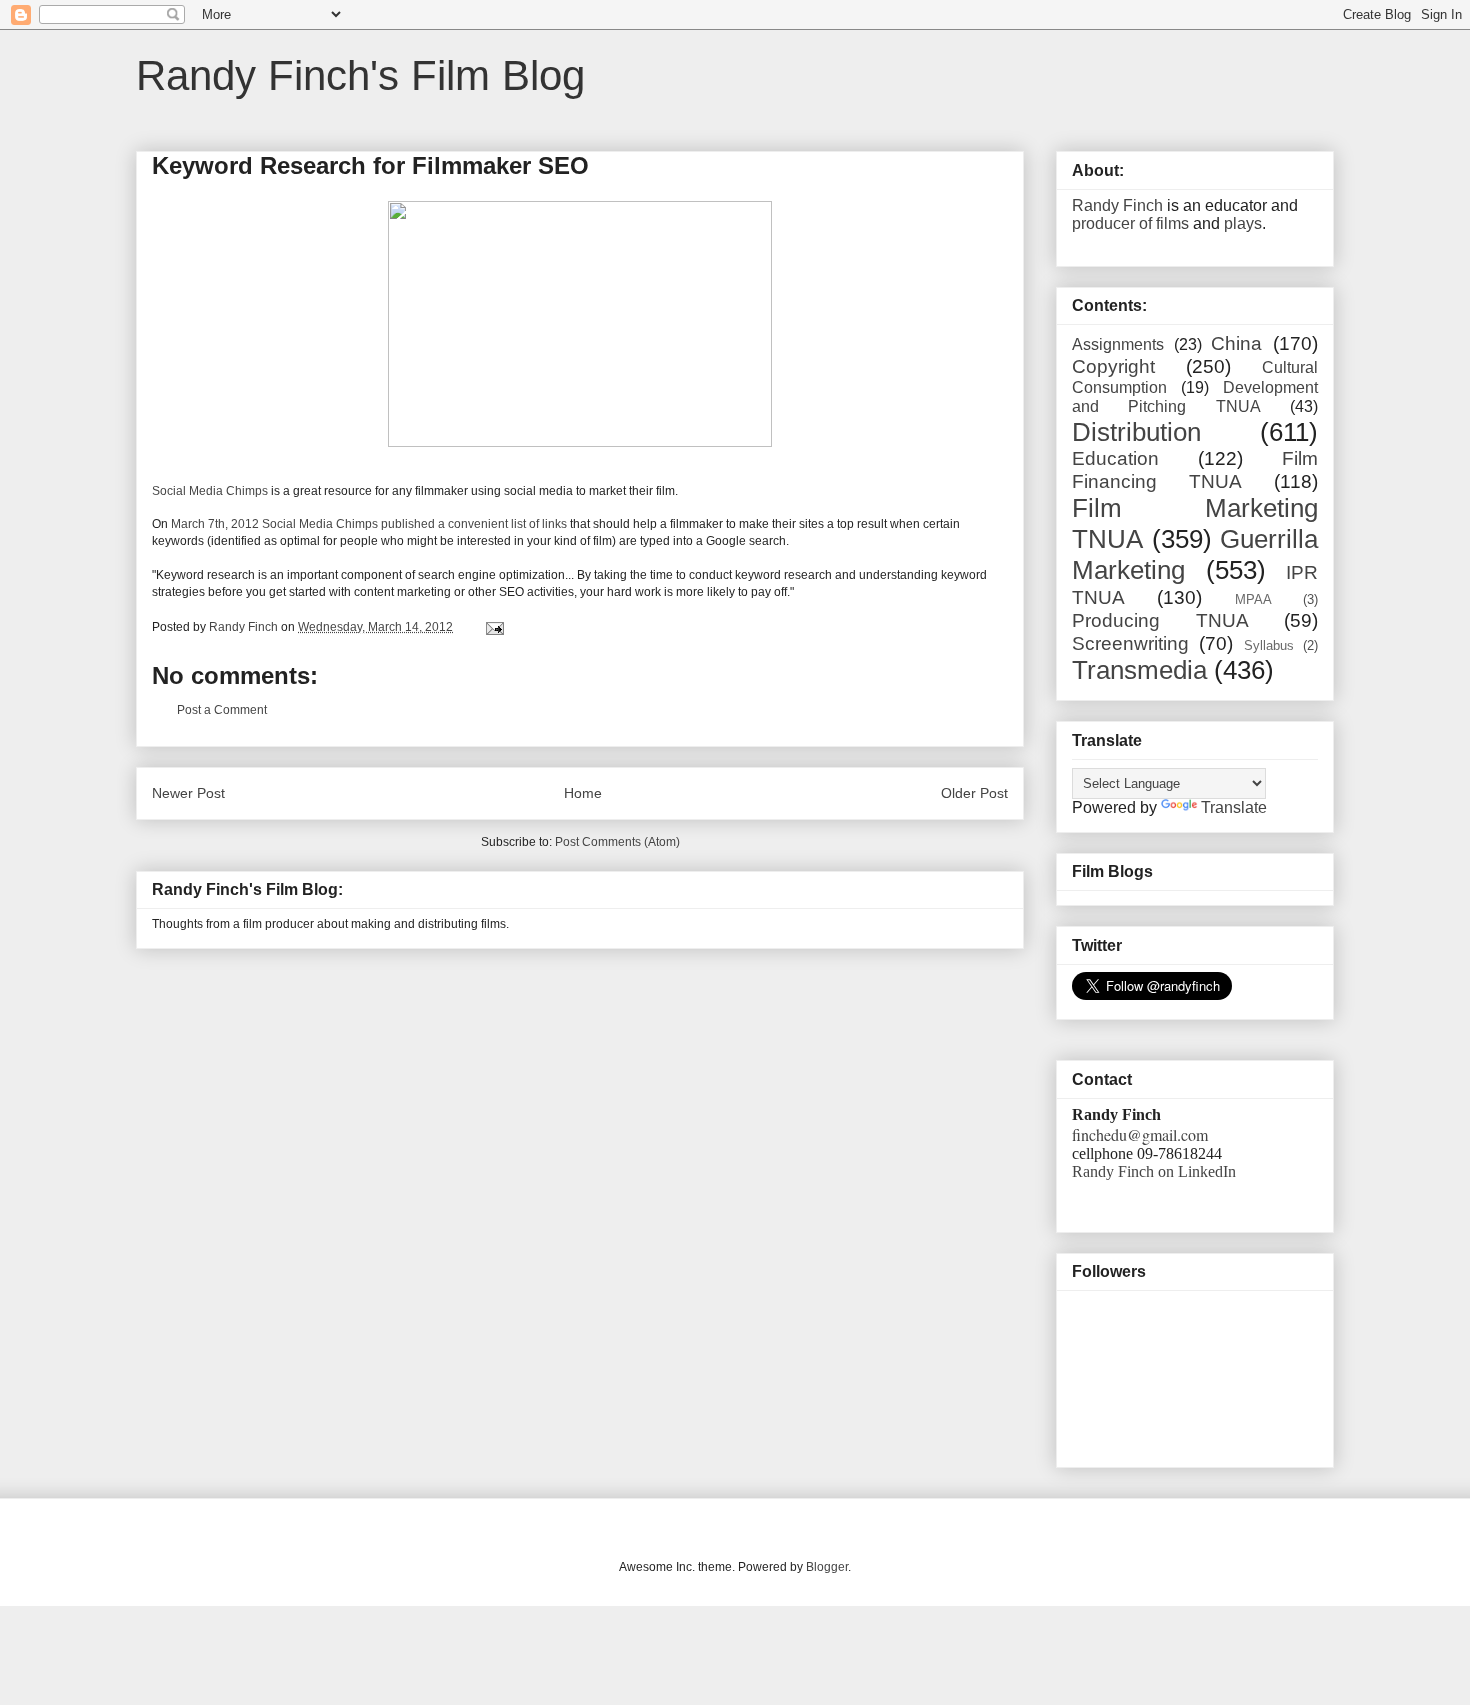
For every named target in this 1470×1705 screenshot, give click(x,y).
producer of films (1130, 223)
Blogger (827, 1567)
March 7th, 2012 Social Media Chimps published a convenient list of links (369, 524)
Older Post (974, 793)
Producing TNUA (1160, 620)
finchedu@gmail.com (1140, 1134)
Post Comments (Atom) (617, 842)
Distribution (1136, 432)
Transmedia (1139, 670)
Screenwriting (1130, 643)
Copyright (1113, 366)
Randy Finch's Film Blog (360, 75)
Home (583, 793)
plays (1243, 223)
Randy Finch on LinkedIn (1154, 1171)
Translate (1234, 807)
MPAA (1253, 599)
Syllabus (1269, 645)
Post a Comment (222, 710)
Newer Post (188, 793)
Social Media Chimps (210, 491)
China (1236, 343)
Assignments (1118, 344)
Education (1115, 458)
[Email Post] (493, 627)
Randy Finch (1117, 205)
